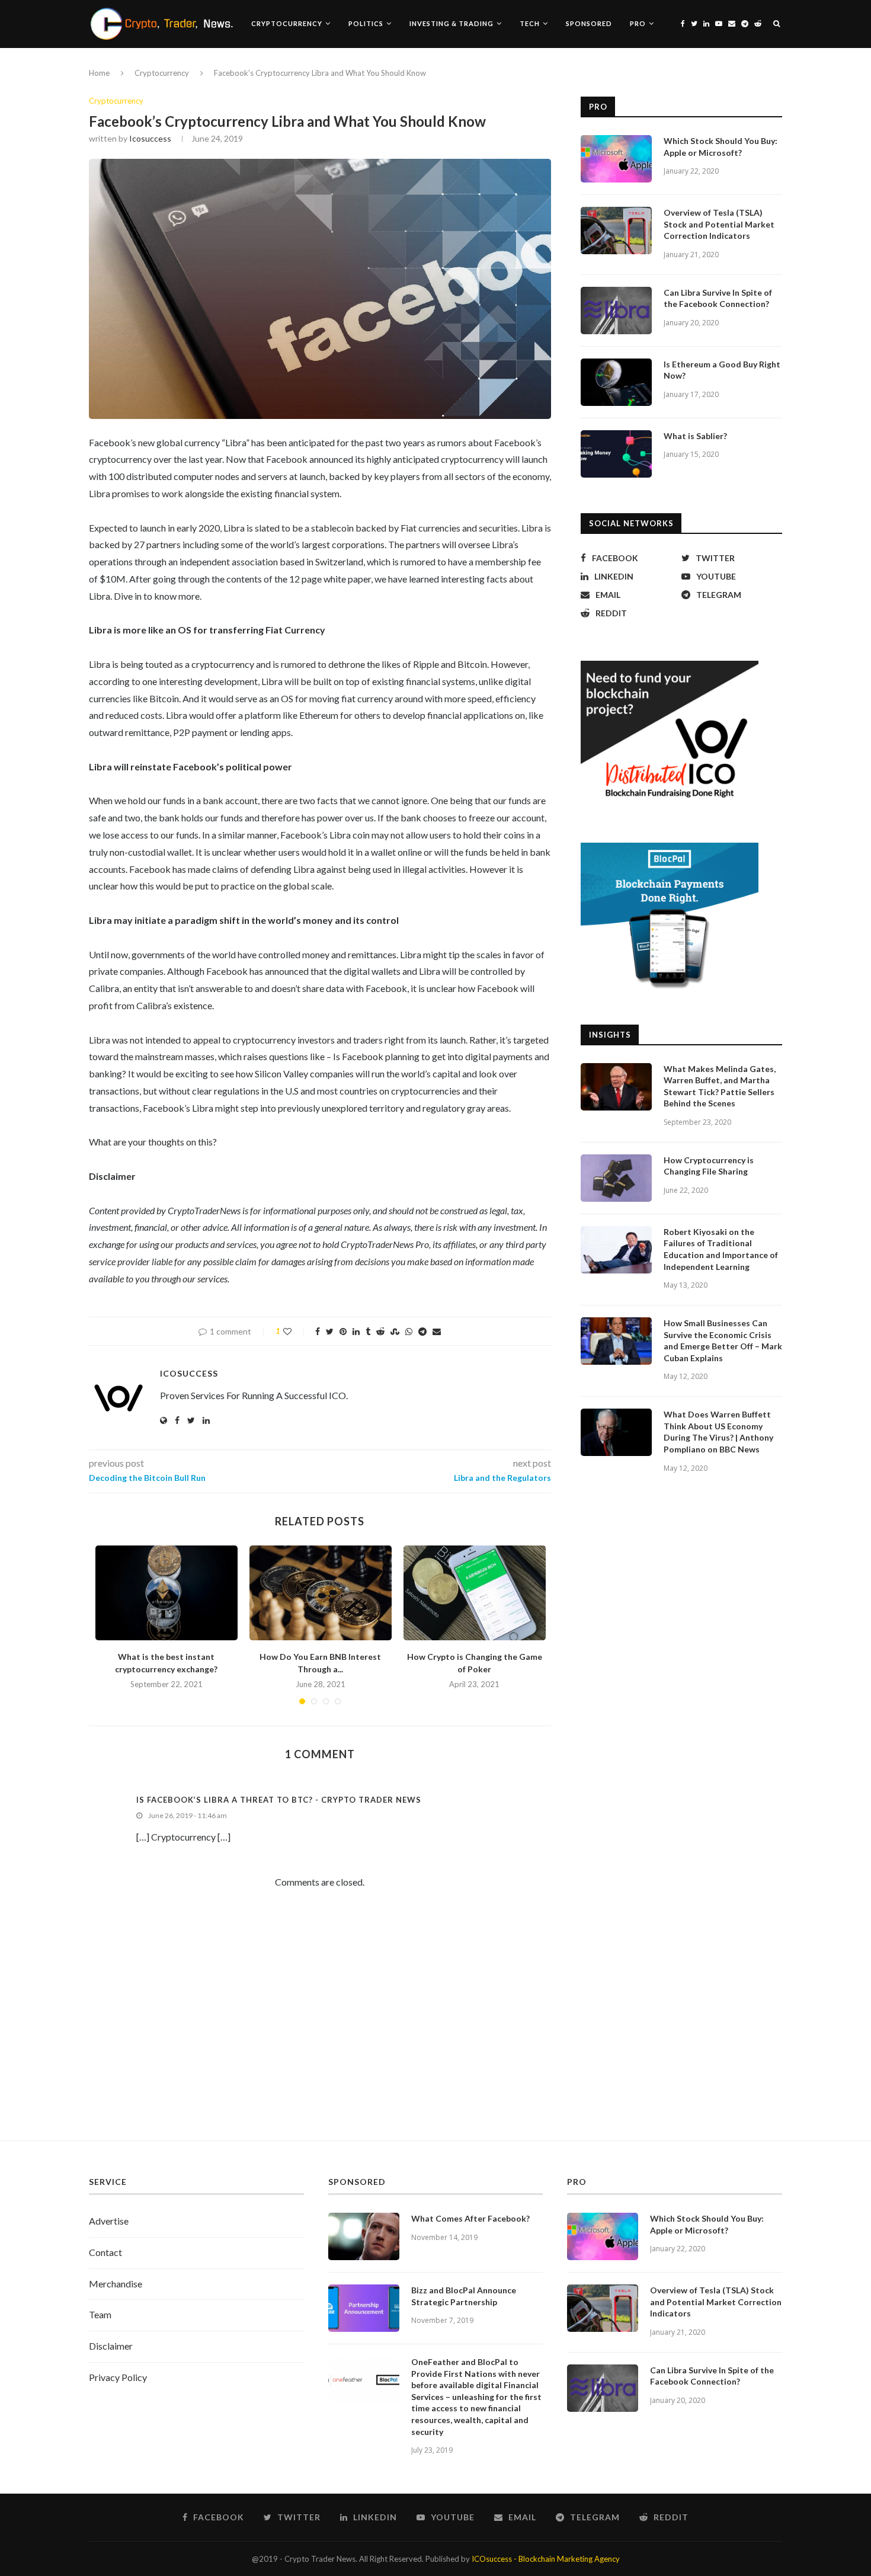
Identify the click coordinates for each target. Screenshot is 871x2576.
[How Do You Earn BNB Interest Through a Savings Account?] (321, 1593)
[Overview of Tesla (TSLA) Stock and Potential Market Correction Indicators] (616, 231)
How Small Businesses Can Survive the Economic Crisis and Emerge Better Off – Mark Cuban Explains (723, 1340)
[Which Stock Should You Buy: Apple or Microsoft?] (616, 159)
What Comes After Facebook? (470, 2218)
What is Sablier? (695, 436)
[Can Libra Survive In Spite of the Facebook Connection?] (616, 311)
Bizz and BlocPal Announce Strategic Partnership (464, 2296)
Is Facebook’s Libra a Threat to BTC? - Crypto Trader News (279, 1800)
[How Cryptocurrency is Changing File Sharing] (616, 1178)
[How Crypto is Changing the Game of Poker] (475, 1593)
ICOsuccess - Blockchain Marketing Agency (546, 2559)
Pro (638, 23)
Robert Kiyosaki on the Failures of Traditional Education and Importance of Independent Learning (721, 1249)
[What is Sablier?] (616, 454)
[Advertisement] (435, 2028)
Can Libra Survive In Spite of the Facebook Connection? (718, 298)
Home (99, 73)
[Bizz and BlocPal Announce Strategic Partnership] (364, 2308)
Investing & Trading (451, 23)
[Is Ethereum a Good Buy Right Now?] (616, 382)
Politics (366, 23)
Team (100, 2314)
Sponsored (589, 23)
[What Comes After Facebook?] (364, 2236)
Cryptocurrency (287, 23)
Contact (105, 2252)
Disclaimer (111, 2346)
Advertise (109, 2221)
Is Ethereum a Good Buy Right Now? (722, 370)
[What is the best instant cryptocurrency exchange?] (166, 1593)
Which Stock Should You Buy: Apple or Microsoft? (721, 147)
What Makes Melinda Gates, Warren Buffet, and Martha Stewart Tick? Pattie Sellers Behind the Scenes (720, 1086)
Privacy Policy (118, 2377)
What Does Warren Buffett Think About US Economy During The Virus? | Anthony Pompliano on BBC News (718, 1432)
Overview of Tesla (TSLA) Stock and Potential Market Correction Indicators (719, 224)
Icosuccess (150, 138)
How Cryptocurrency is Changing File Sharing (709, 1166)
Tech (530, 23)
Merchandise (116, 2284)
